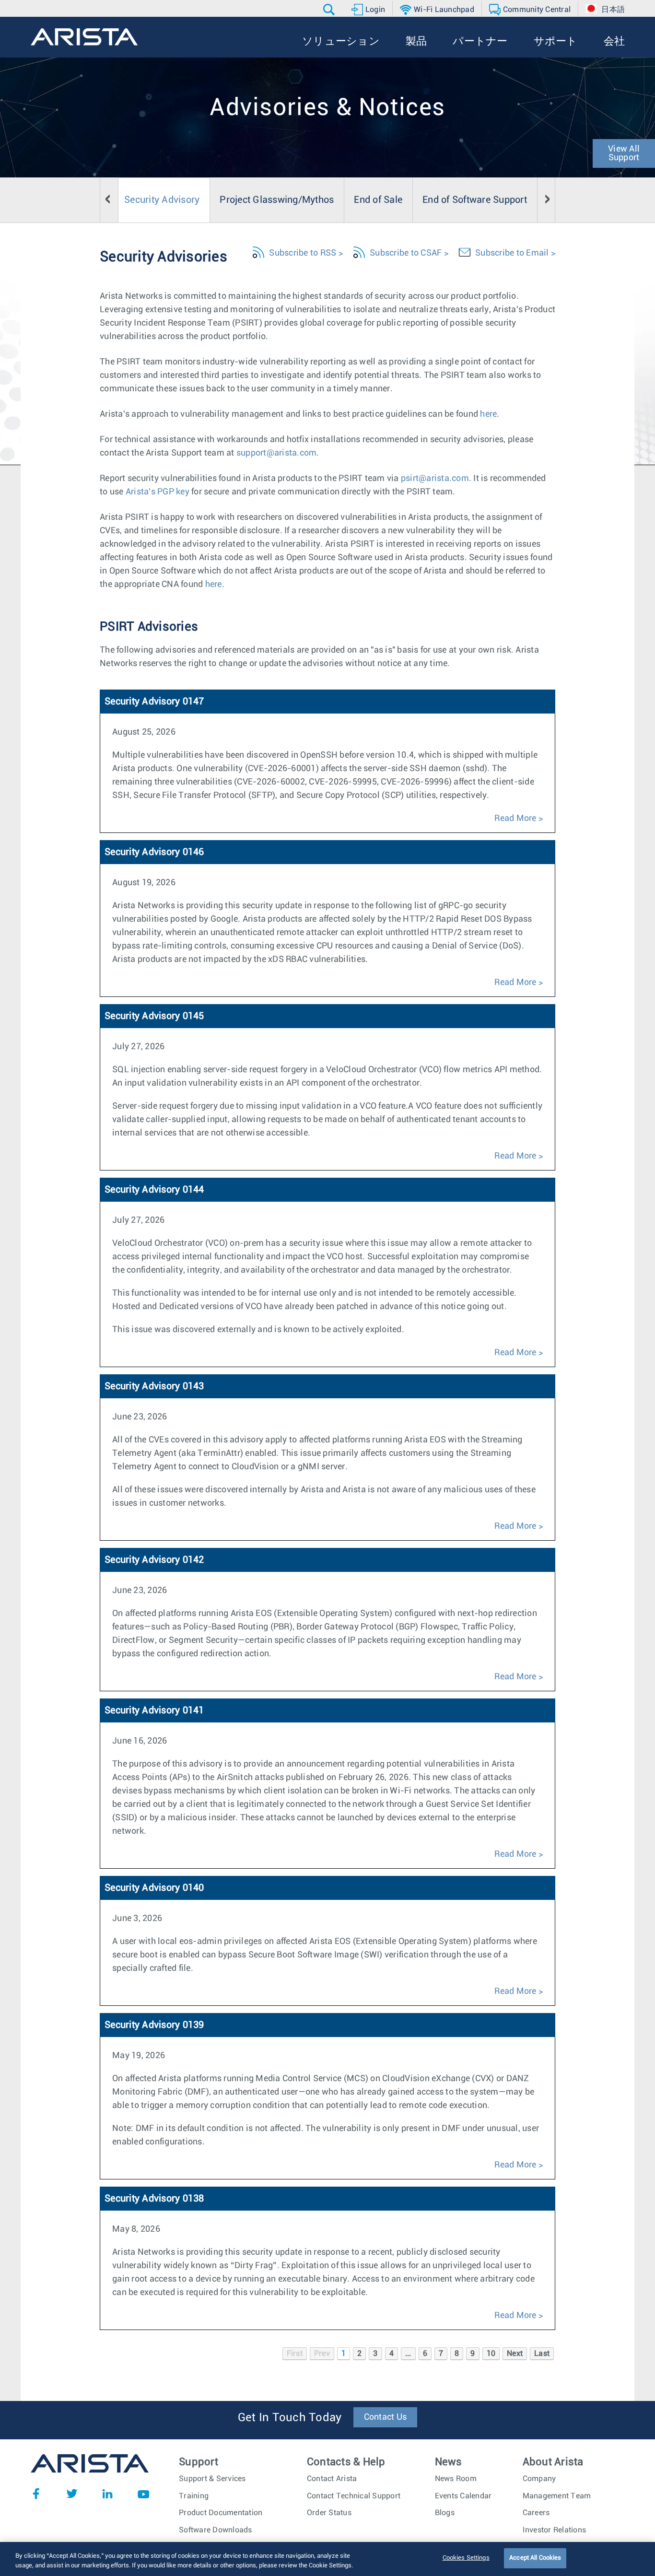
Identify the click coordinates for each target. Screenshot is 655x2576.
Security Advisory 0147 (154, 702)
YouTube (143, 2494)
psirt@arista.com (435, 479)
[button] (330, 10)
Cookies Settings (466, 2558)
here (488, 414)
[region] (327, 2559)
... (408, 2354)
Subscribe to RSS (303, 253)
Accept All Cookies (535, 2558)
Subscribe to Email (512, 253)
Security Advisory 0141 (154, 1710)
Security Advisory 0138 (154, 2199)
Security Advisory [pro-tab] (162, 200)
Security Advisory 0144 (154, 1190)
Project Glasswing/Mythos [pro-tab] (277, 200)
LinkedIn (107, 2494)
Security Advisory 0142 (154, 1560)
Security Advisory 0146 (154, 852)
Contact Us (386, 2417)
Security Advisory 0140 (154, 1888)
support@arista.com (277, 453)
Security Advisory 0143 (154, 1386)
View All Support (624, 153)
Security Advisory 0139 (154, 2025)
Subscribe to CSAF (406, 253)
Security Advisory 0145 (154, 1016)
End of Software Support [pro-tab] (475, 200)
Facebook (36, 2494)
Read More (515, 819)
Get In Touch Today (290, 2418)
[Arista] (84, 37)
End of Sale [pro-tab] (378, 200)
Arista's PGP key (158, 492)
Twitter (72, 2494)
